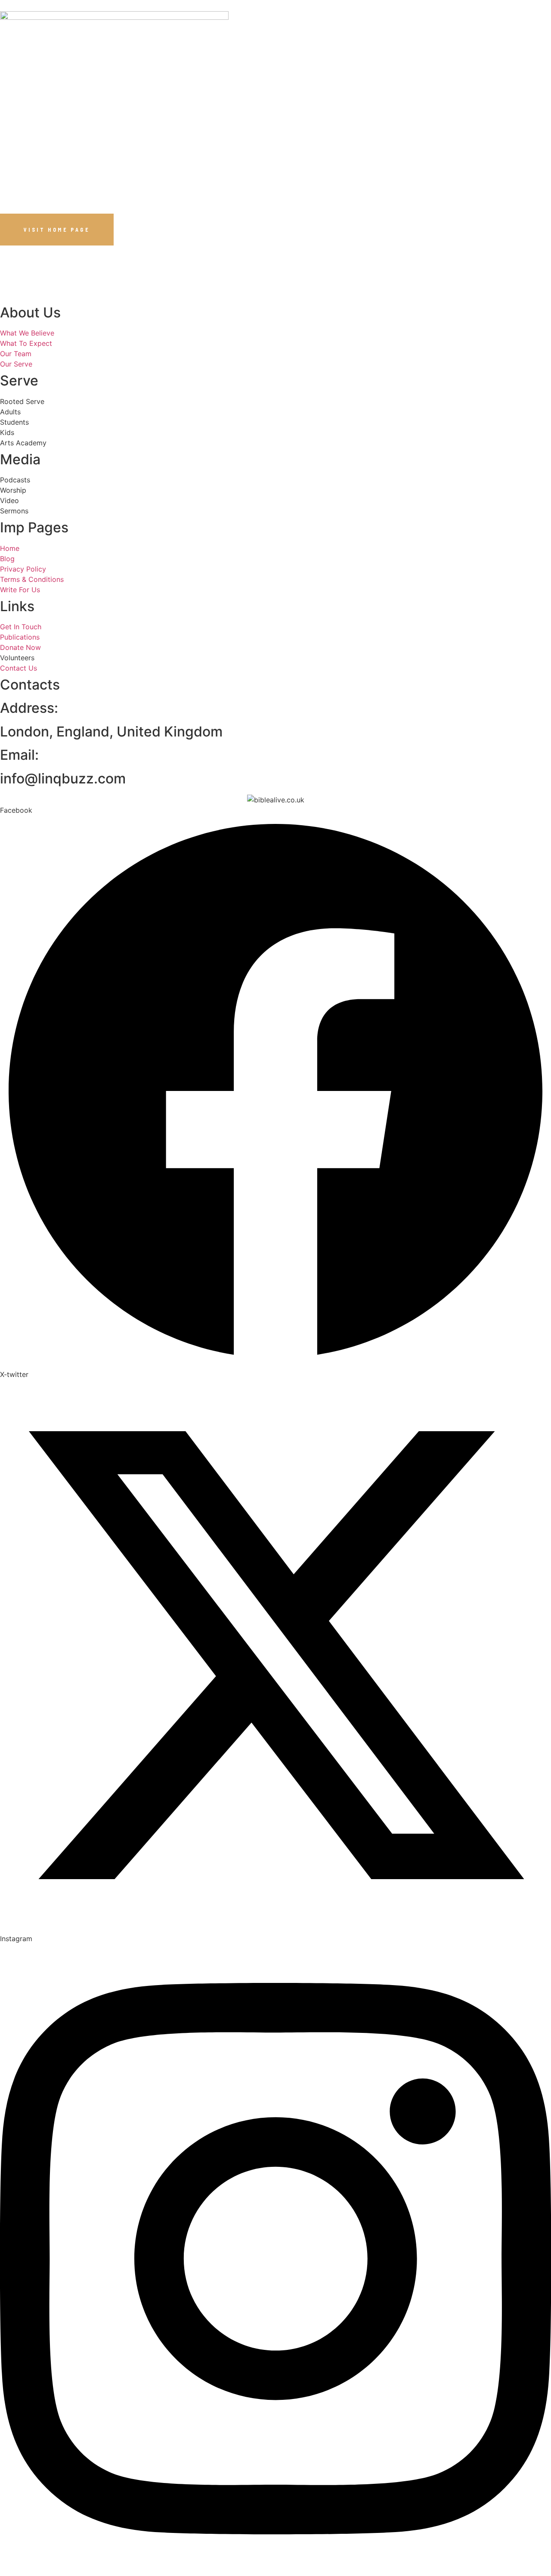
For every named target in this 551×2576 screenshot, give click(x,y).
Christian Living (204, 73)
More (396, 73)
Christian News (270, 73)
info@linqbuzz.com (63, 778)
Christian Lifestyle (131, 73)
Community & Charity (343, 73)
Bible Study (66, 73)
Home (28, 73)
